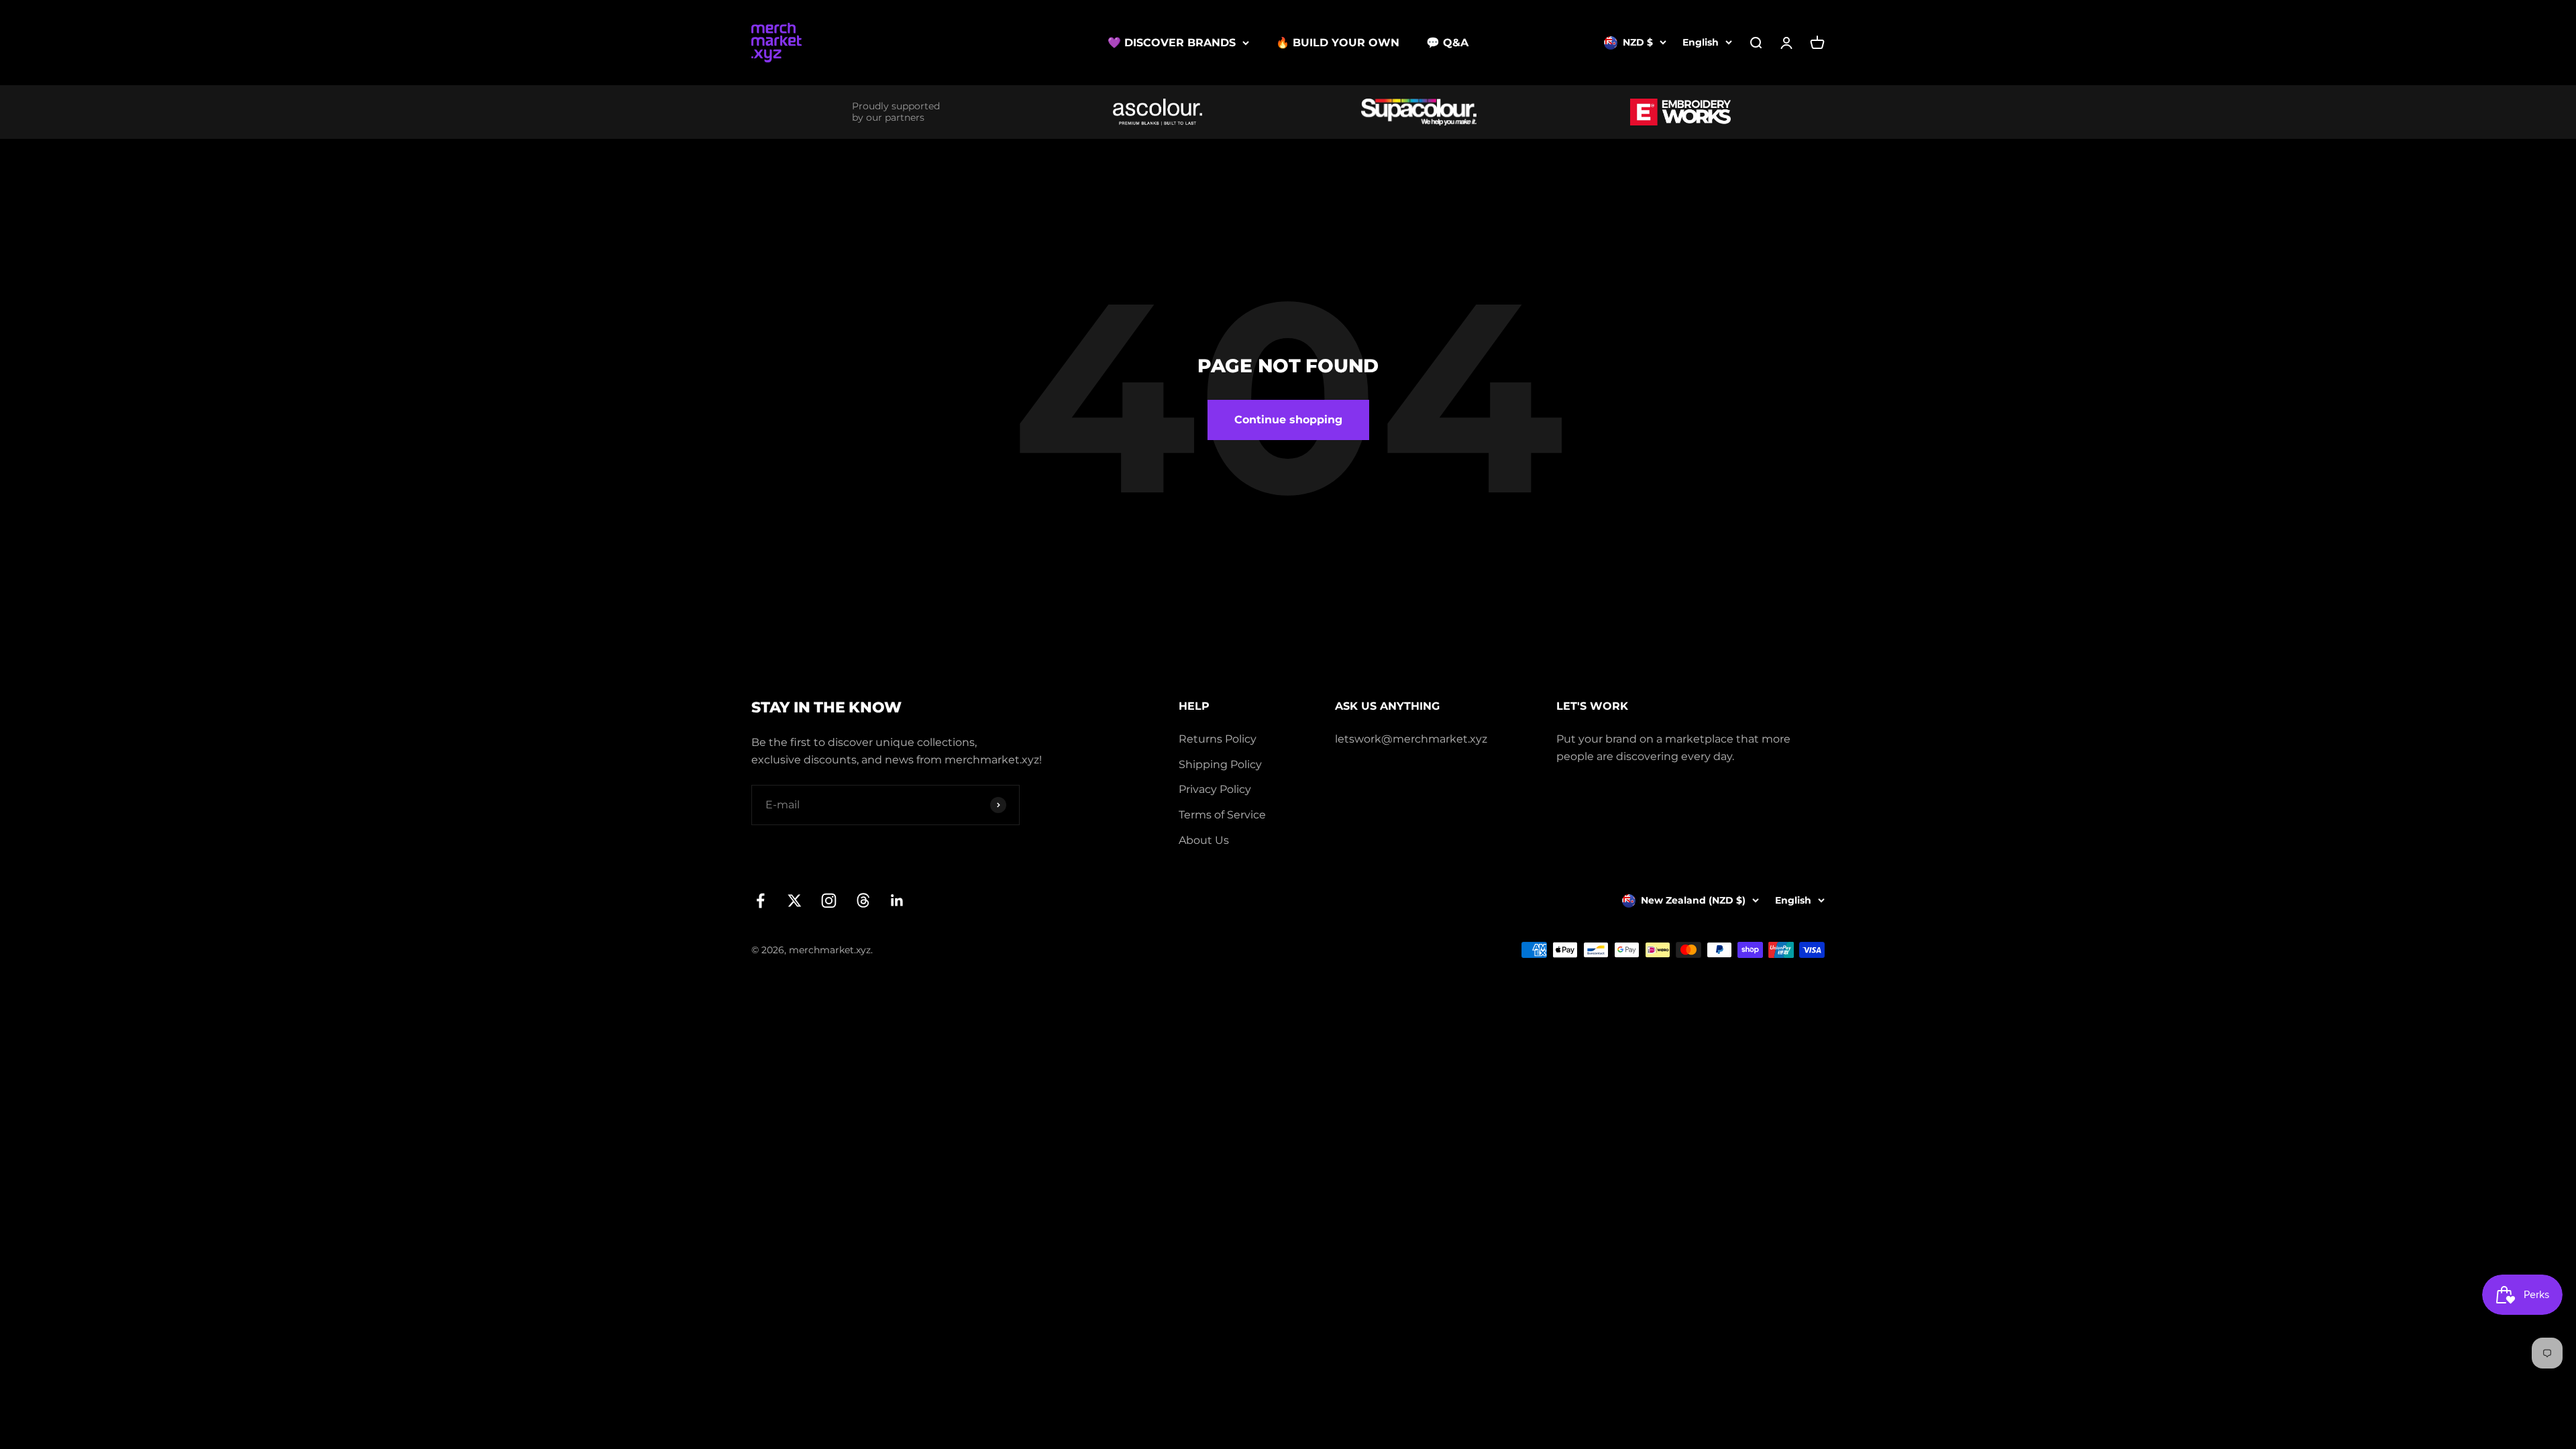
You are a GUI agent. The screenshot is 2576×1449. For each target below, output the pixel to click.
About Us (1204, 840)
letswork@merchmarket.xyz (1411, 739)
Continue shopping (1288, 420)
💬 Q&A (1447, 43)
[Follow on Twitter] (795, 901)
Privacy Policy (1215, 789)
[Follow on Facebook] (760, 901)
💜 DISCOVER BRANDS (1172, 43)
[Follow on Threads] (863, 901)
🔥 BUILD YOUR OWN (1338, 43)
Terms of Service (1222, 815)
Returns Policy (1218, 739)
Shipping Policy (1220, 764)
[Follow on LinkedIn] (897, 901)
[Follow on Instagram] (829, 901)
